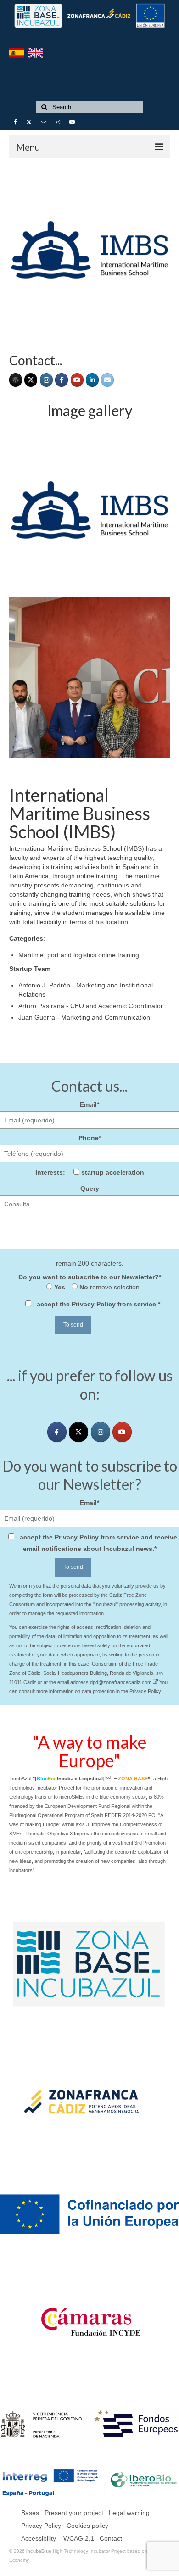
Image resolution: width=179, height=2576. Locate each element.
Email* (89, 1104)
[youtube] (77, 380)
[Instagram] (46, 380)
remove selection (114, 1287)
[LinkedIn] (92, 380)
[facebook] (62, 380)
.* (97, 1304)
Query (90, 1188)
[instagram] (101, 1432)
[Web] (16, 380)
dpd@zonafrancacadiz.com (121, 1682)
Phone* (90, 1138)
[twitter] (78, 1432)
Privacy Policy (94, 1304)
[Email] (107, 380)
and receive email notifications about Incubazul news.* (97, 1543)
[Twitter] (31, 380)
